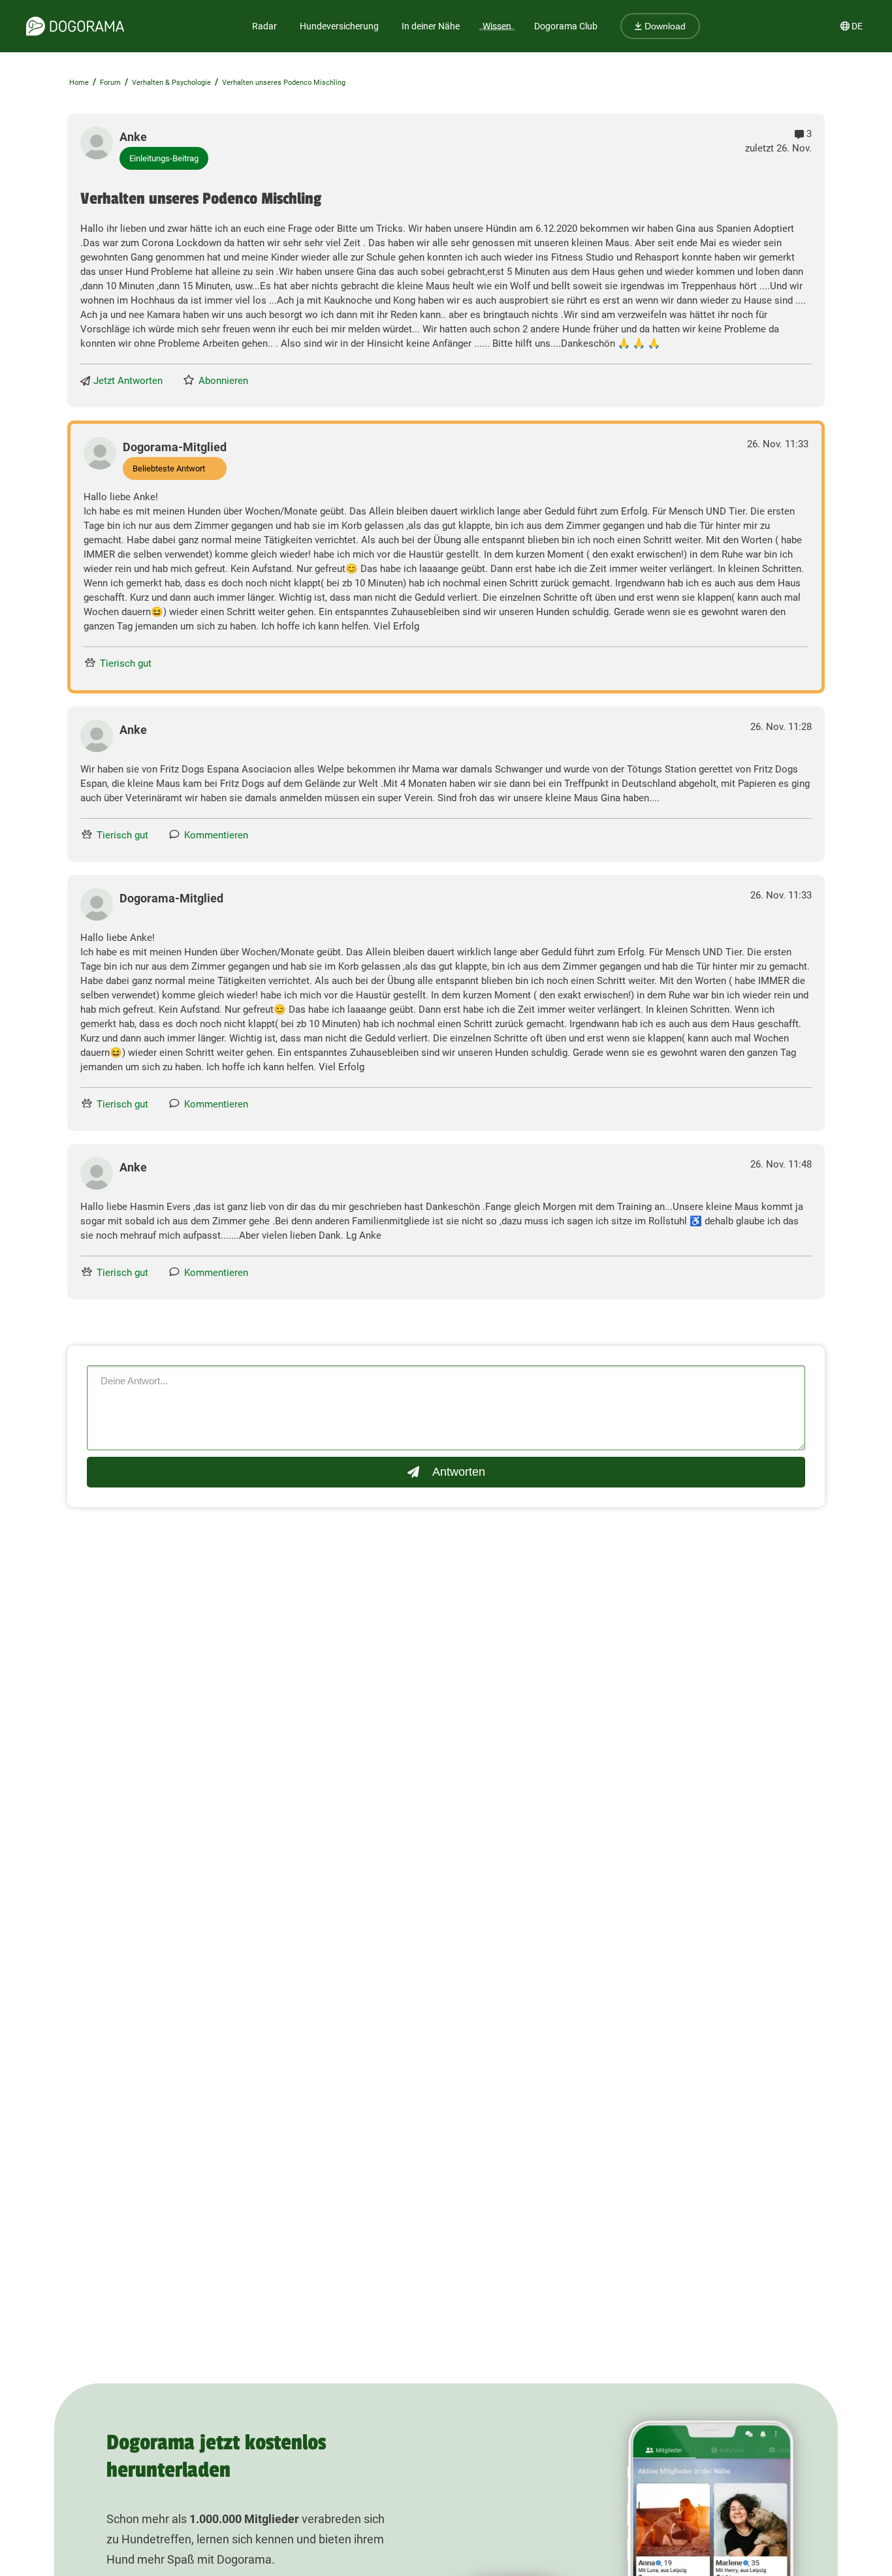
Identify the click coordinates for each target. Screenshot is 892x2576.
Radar (264, 26)
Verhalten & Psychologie (171, 83)
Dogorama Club (566, 26)
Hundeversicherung (339, 26)
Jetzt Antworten (128, 381)
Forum (110, 83)
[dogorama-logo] (75, 26)
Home (79, 83)
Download (664, 26)
